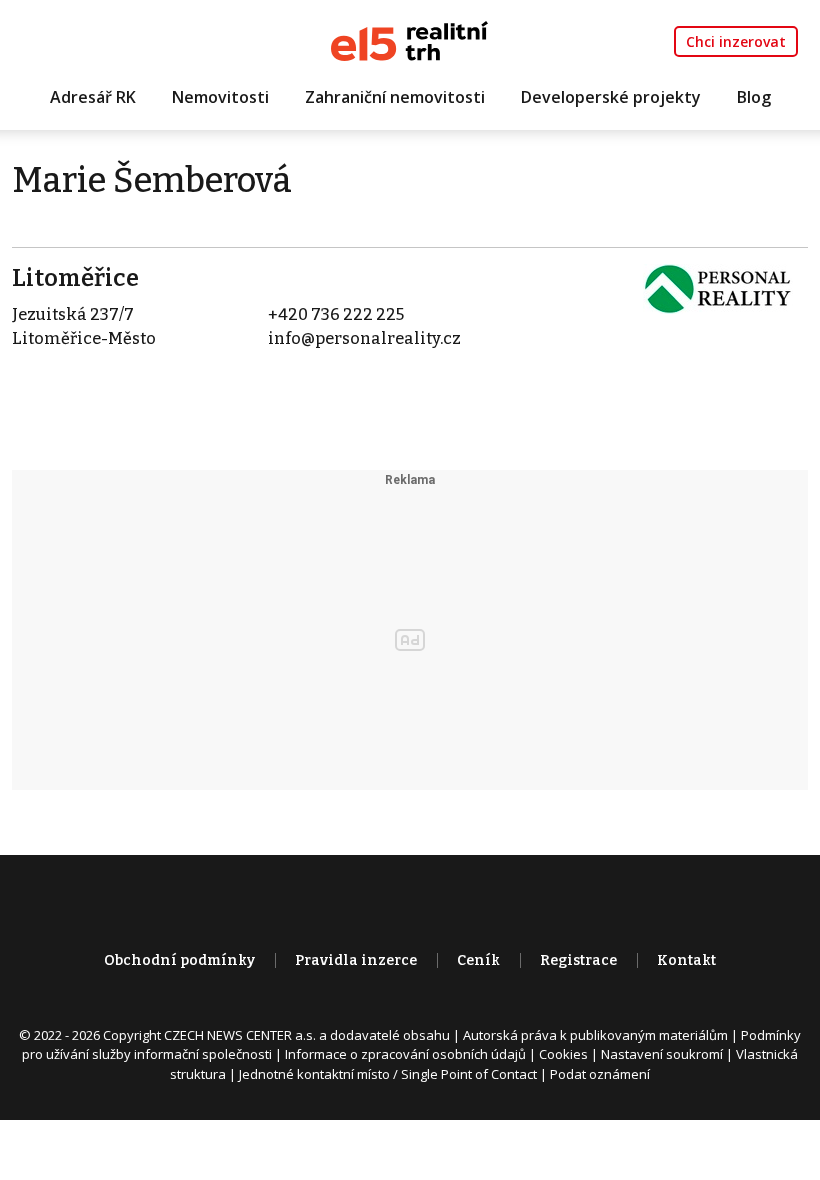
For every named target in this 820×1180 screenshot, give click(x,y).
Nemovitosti (220, 97)
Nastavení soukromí (662, 1054)
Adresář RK (93, 97)
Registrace (578, 960)
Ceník (478, 960)
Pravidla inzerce (356, 960)
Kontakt (686, 960)
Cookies (563, 1054)
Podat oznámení (600, 1074)
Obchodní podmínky (179, 960)
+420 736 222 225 (336, 314)
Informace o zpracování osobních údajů (405, 1054)
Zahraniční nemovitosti (395, 97)
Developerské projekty (611, 97)
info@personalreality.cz (364, 338)
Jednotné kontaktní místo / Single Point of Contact (388, 1074)
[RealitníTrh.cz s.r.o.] (409, 39)
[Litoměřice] (718, 287)
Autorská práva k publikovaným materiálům (595, 1035)
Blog (754, 97)
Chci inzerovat (736, 41)
